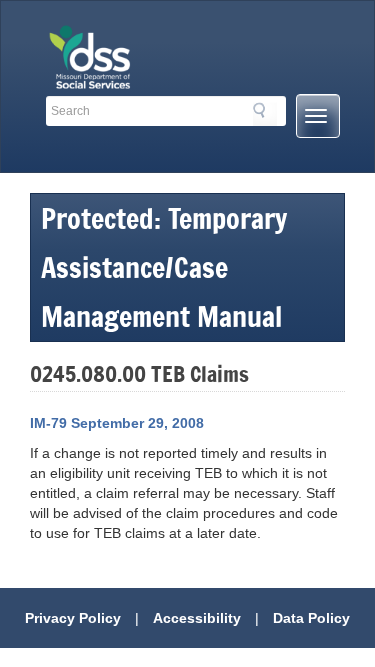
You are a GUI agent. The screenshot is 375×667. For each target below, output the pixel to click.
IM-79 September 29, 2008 (117, 423)
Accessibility (197, 618)
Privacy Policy (73, 618)
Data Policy (311, 618)
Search (265, 114)
